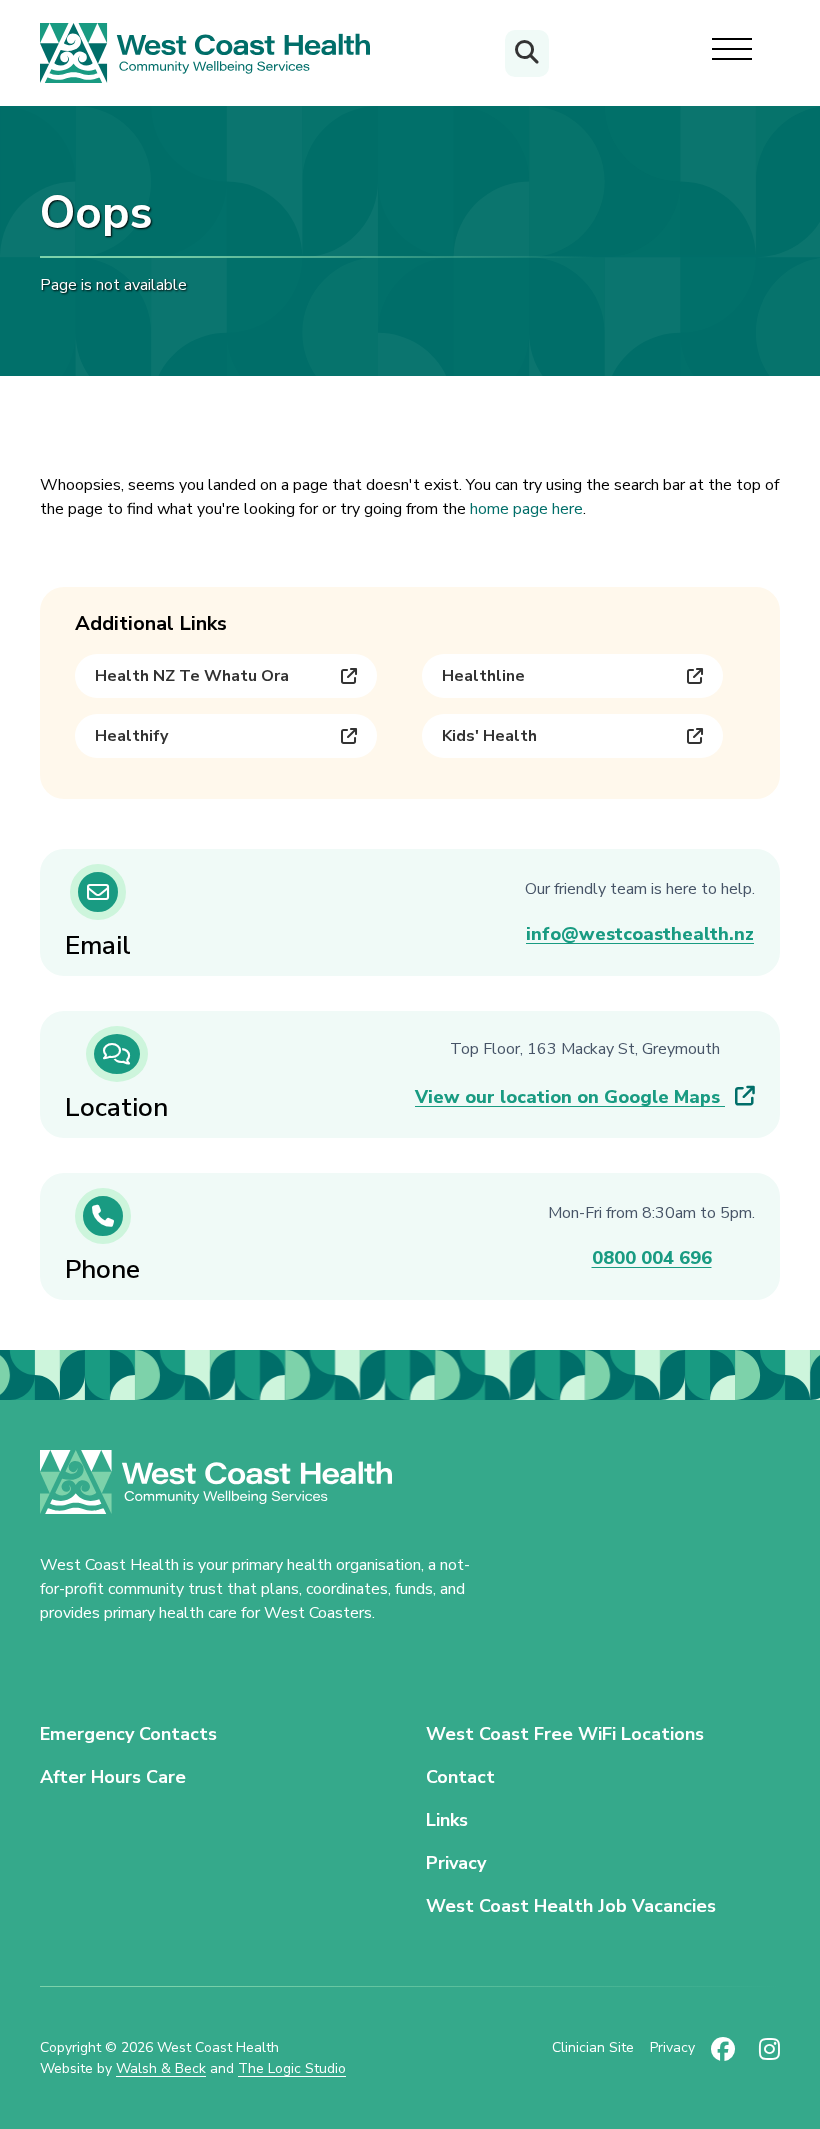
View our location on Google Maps (570, 1097)
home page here (526, 509)
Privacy (456, 1863)
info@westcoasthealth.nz (640, 934)
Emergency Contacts (128, 1734)
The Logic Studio (292, 2068)
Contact (460, 1777)
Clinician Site (593, 2047)
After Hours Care (113, 1777)
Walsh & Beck (161, 2068)
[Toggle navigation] (732, 53)
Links (447, 1820)
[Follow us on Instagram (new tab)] (769, 2058)
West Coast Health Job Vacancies (571, 1906)
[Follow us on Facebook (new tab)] (723, 2058)
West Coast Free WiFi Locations (565, 1734)
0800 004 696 (652, 1258)
